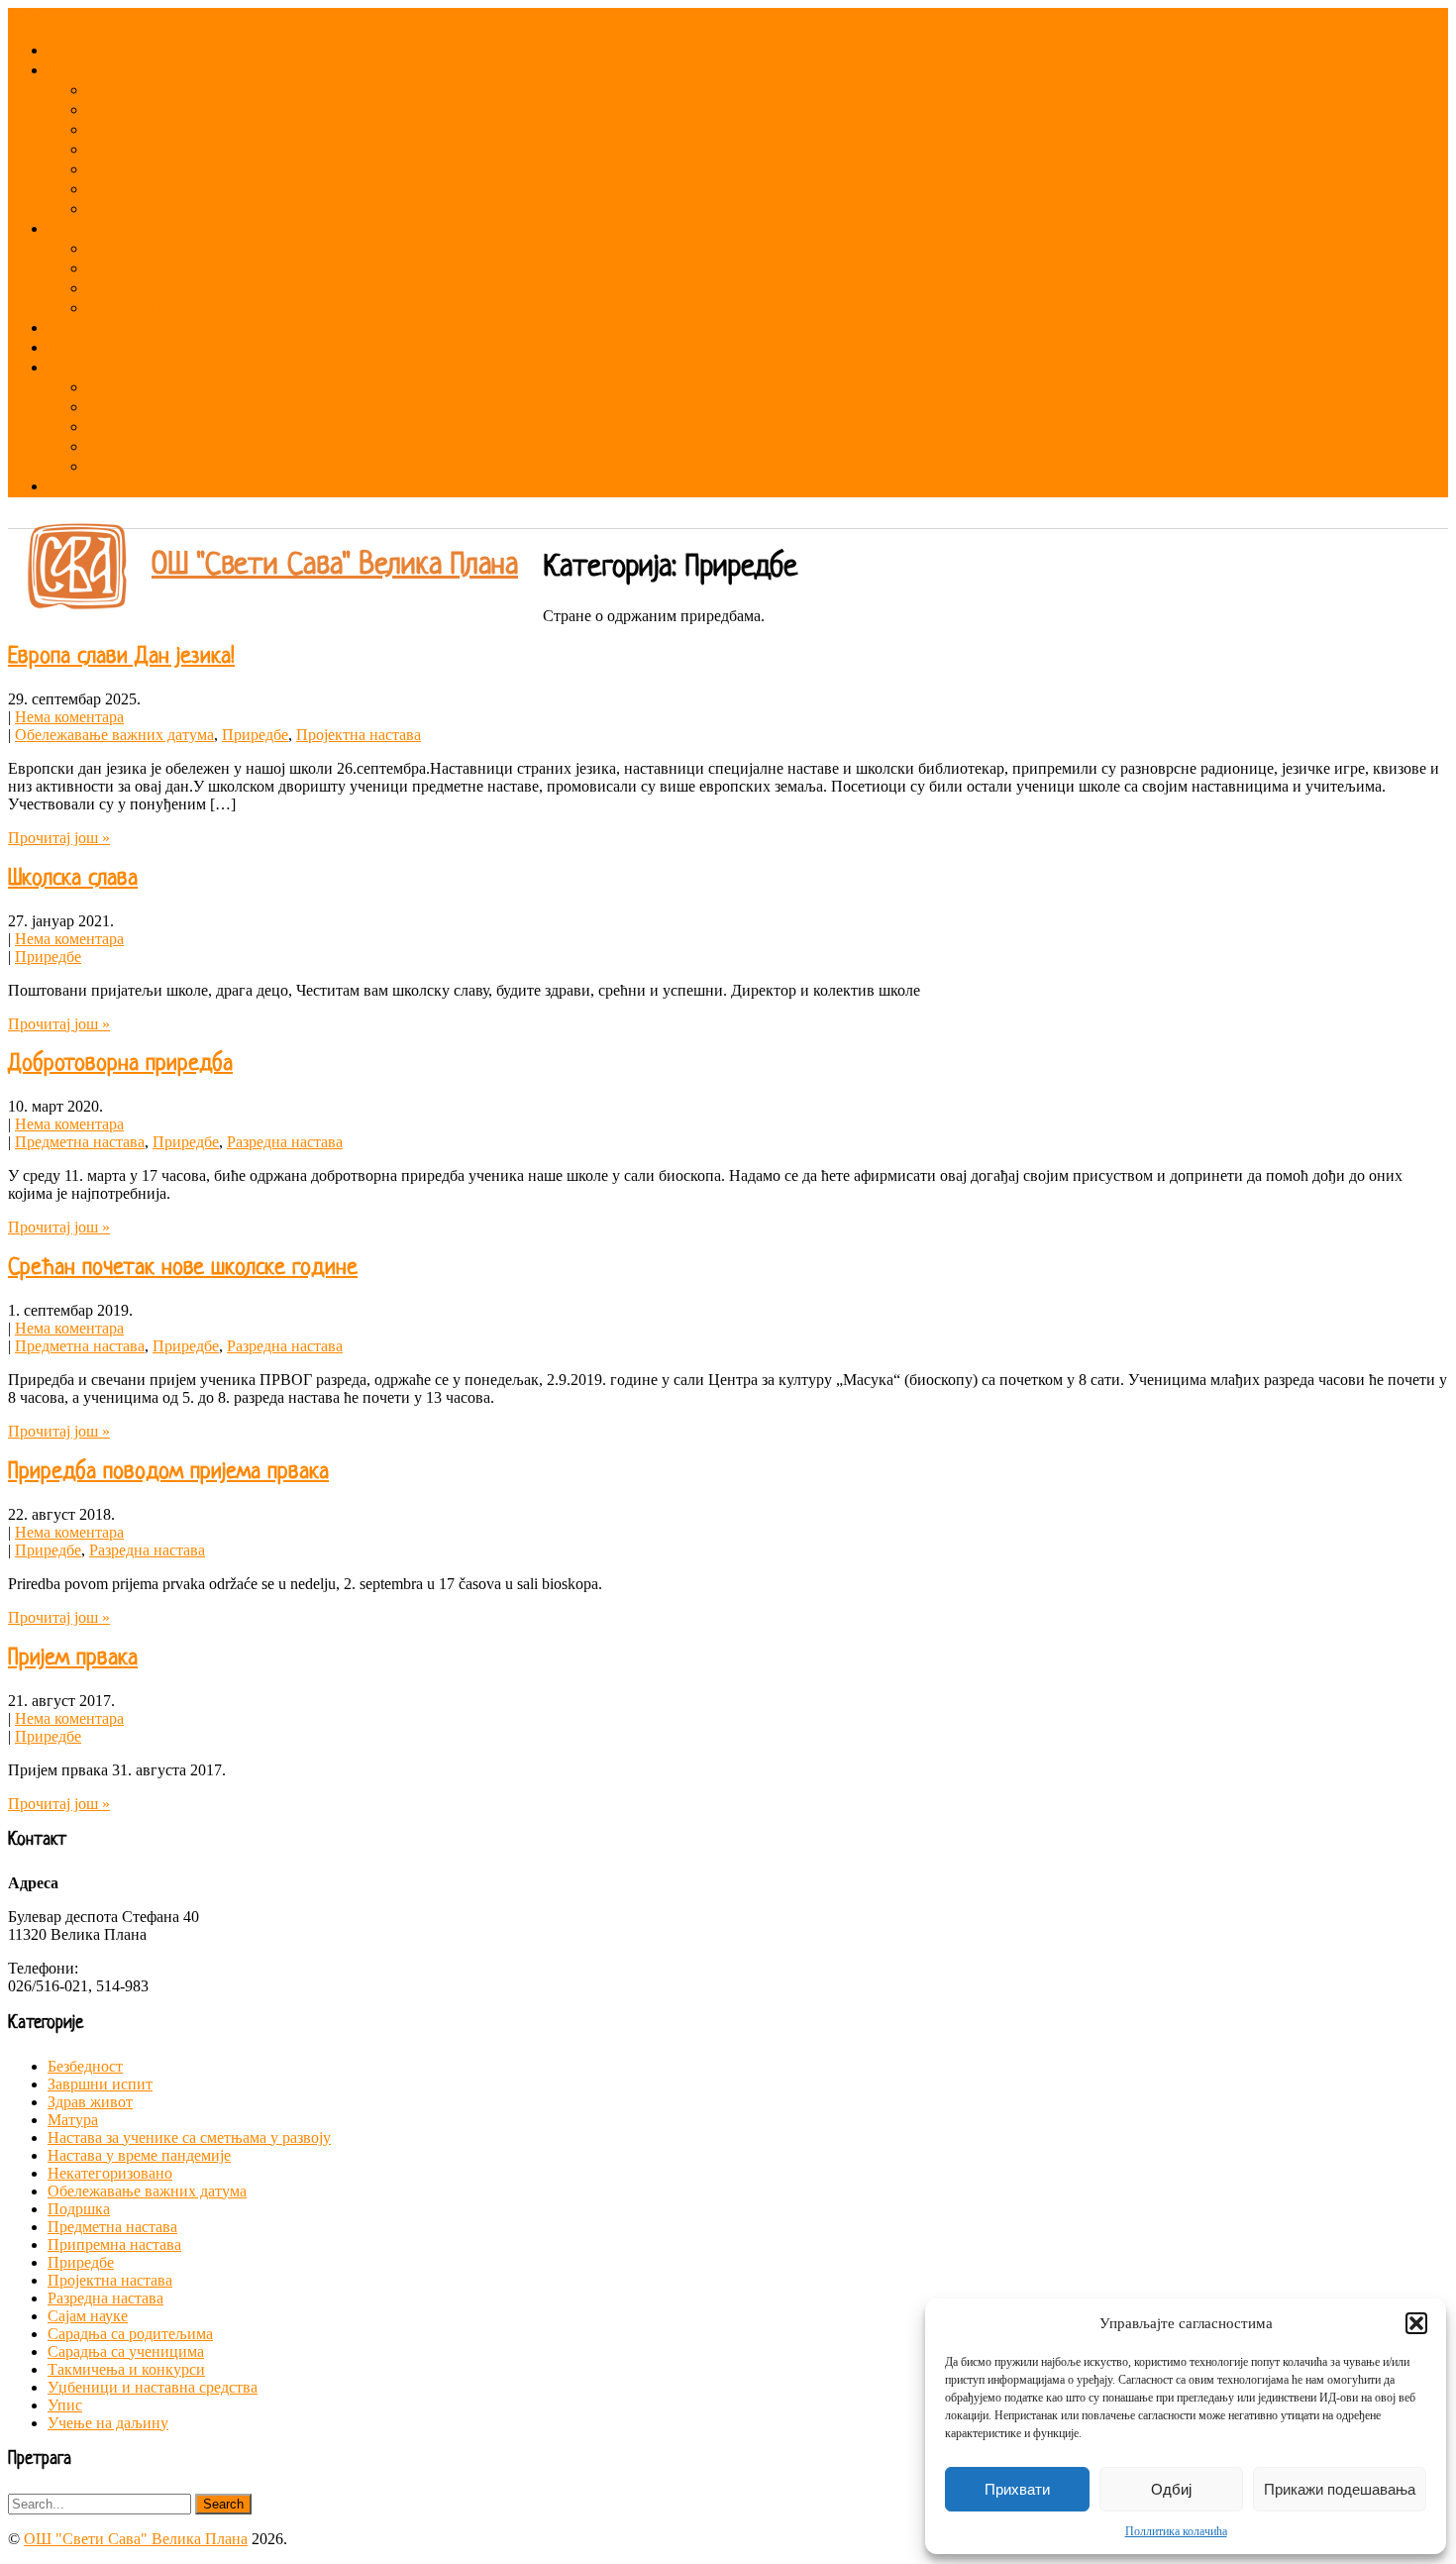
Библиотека (126, 190)
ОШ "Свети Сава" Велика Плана (335, 566)
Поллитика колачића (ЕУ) (132, 487)
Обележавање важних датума (114, 735)
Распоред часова (146, 91)
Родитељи (83, 368)
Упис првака (128, 408)
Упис (103, 447)
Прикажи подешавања (1340, 2489)
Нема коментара (69, 717)
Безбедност (85, 2066)
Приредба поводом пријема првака (168, 1473)
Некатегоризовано (110, 2173)
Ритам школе (92, 328)
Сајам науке (88, 2316)
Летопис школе (138, 210)
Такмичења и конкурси (126, 2369)
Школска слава (73, 879)
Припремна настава (114, 2244)
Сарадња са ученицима (126, 2351)
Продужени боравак (155, 170)
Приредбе (255, 735)
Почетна (75, 51)
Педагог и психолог (153, 309)
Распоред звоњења (155, 110)
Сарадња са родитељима (176, 388)
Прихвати (1017, 2489)
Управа (111, 249)
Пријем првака (73, 1659)
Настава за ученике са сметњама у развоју (189, 2137)
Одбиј (1171, 2489)
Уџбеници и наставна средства (153, 2387)
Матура (73, 2120)
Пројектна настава (359, 735)
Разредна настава (150, 269)
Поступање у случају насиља (187, 150)
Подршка (117, 467)
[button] (1416, 2323)
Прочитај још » (59, 838)
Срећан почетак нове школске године (183, 1269)
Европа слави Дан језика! (121, 657)
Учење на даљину (108, 2423)
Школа (68, 71)
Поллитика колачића (1176, 2531)
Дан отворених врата (160, 130)
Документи (86, 348)
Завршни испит (139, 427)
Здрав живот (90, 2102)
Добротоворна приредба (120, 1065)
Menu (26, 16)
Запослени (83, 229)
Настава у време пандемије (139, 2155)
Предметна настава (156, 289)
